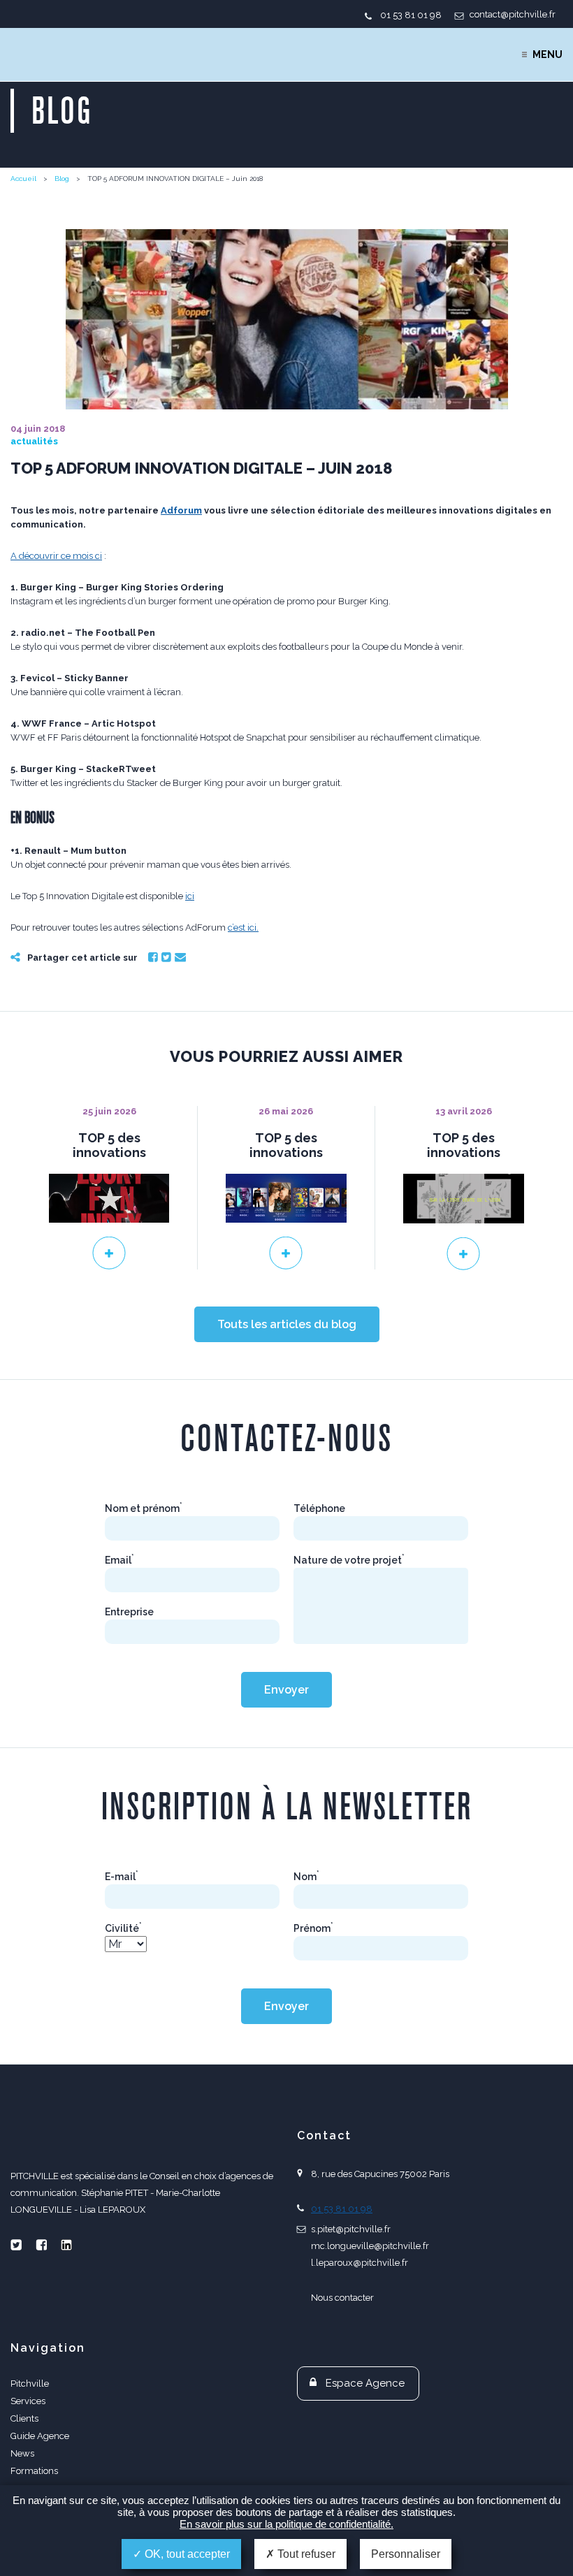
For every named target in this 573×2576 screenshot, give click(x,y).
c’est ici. (243, 927)
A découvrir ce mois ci (56, 556)
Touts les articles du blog (287, 1324)
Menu (547, 54)
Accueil (23, 179)
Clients (24, 2418)
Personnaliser (406, 2554)
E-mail (122, 1877)
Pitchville (30, 2384)
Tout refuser (305, 2554)
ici (190, 896)
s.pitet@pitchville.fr (351, 2229)
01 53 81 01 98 (411, 15)
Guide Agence (40, 2436)
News (22, 2453)
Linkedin (66, 2245)
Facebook (153, 957)
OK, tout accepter (186, 2554)
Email (180, 957)
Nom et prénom (144, 1508)
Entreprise (129, 1612)
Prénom (313, 1928)
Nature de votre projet (349, 1560)
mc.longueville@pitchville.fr (370, 2246)
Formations (34, 2471)
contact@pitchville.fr (513, 14)
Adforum (181, 510)
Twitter (166, 957)
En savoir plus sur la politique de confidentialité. (286, 2524)
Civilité (123, 1928)
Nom (306, 1877)
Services (28, 2401)
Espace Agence (365, 2383)
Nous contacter (342, 2298)
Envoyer (286, 1690)
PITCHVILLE (67, 54)
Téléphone (319, 1508)
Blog (62, 179)
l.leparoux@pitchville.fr (360, 2263)
